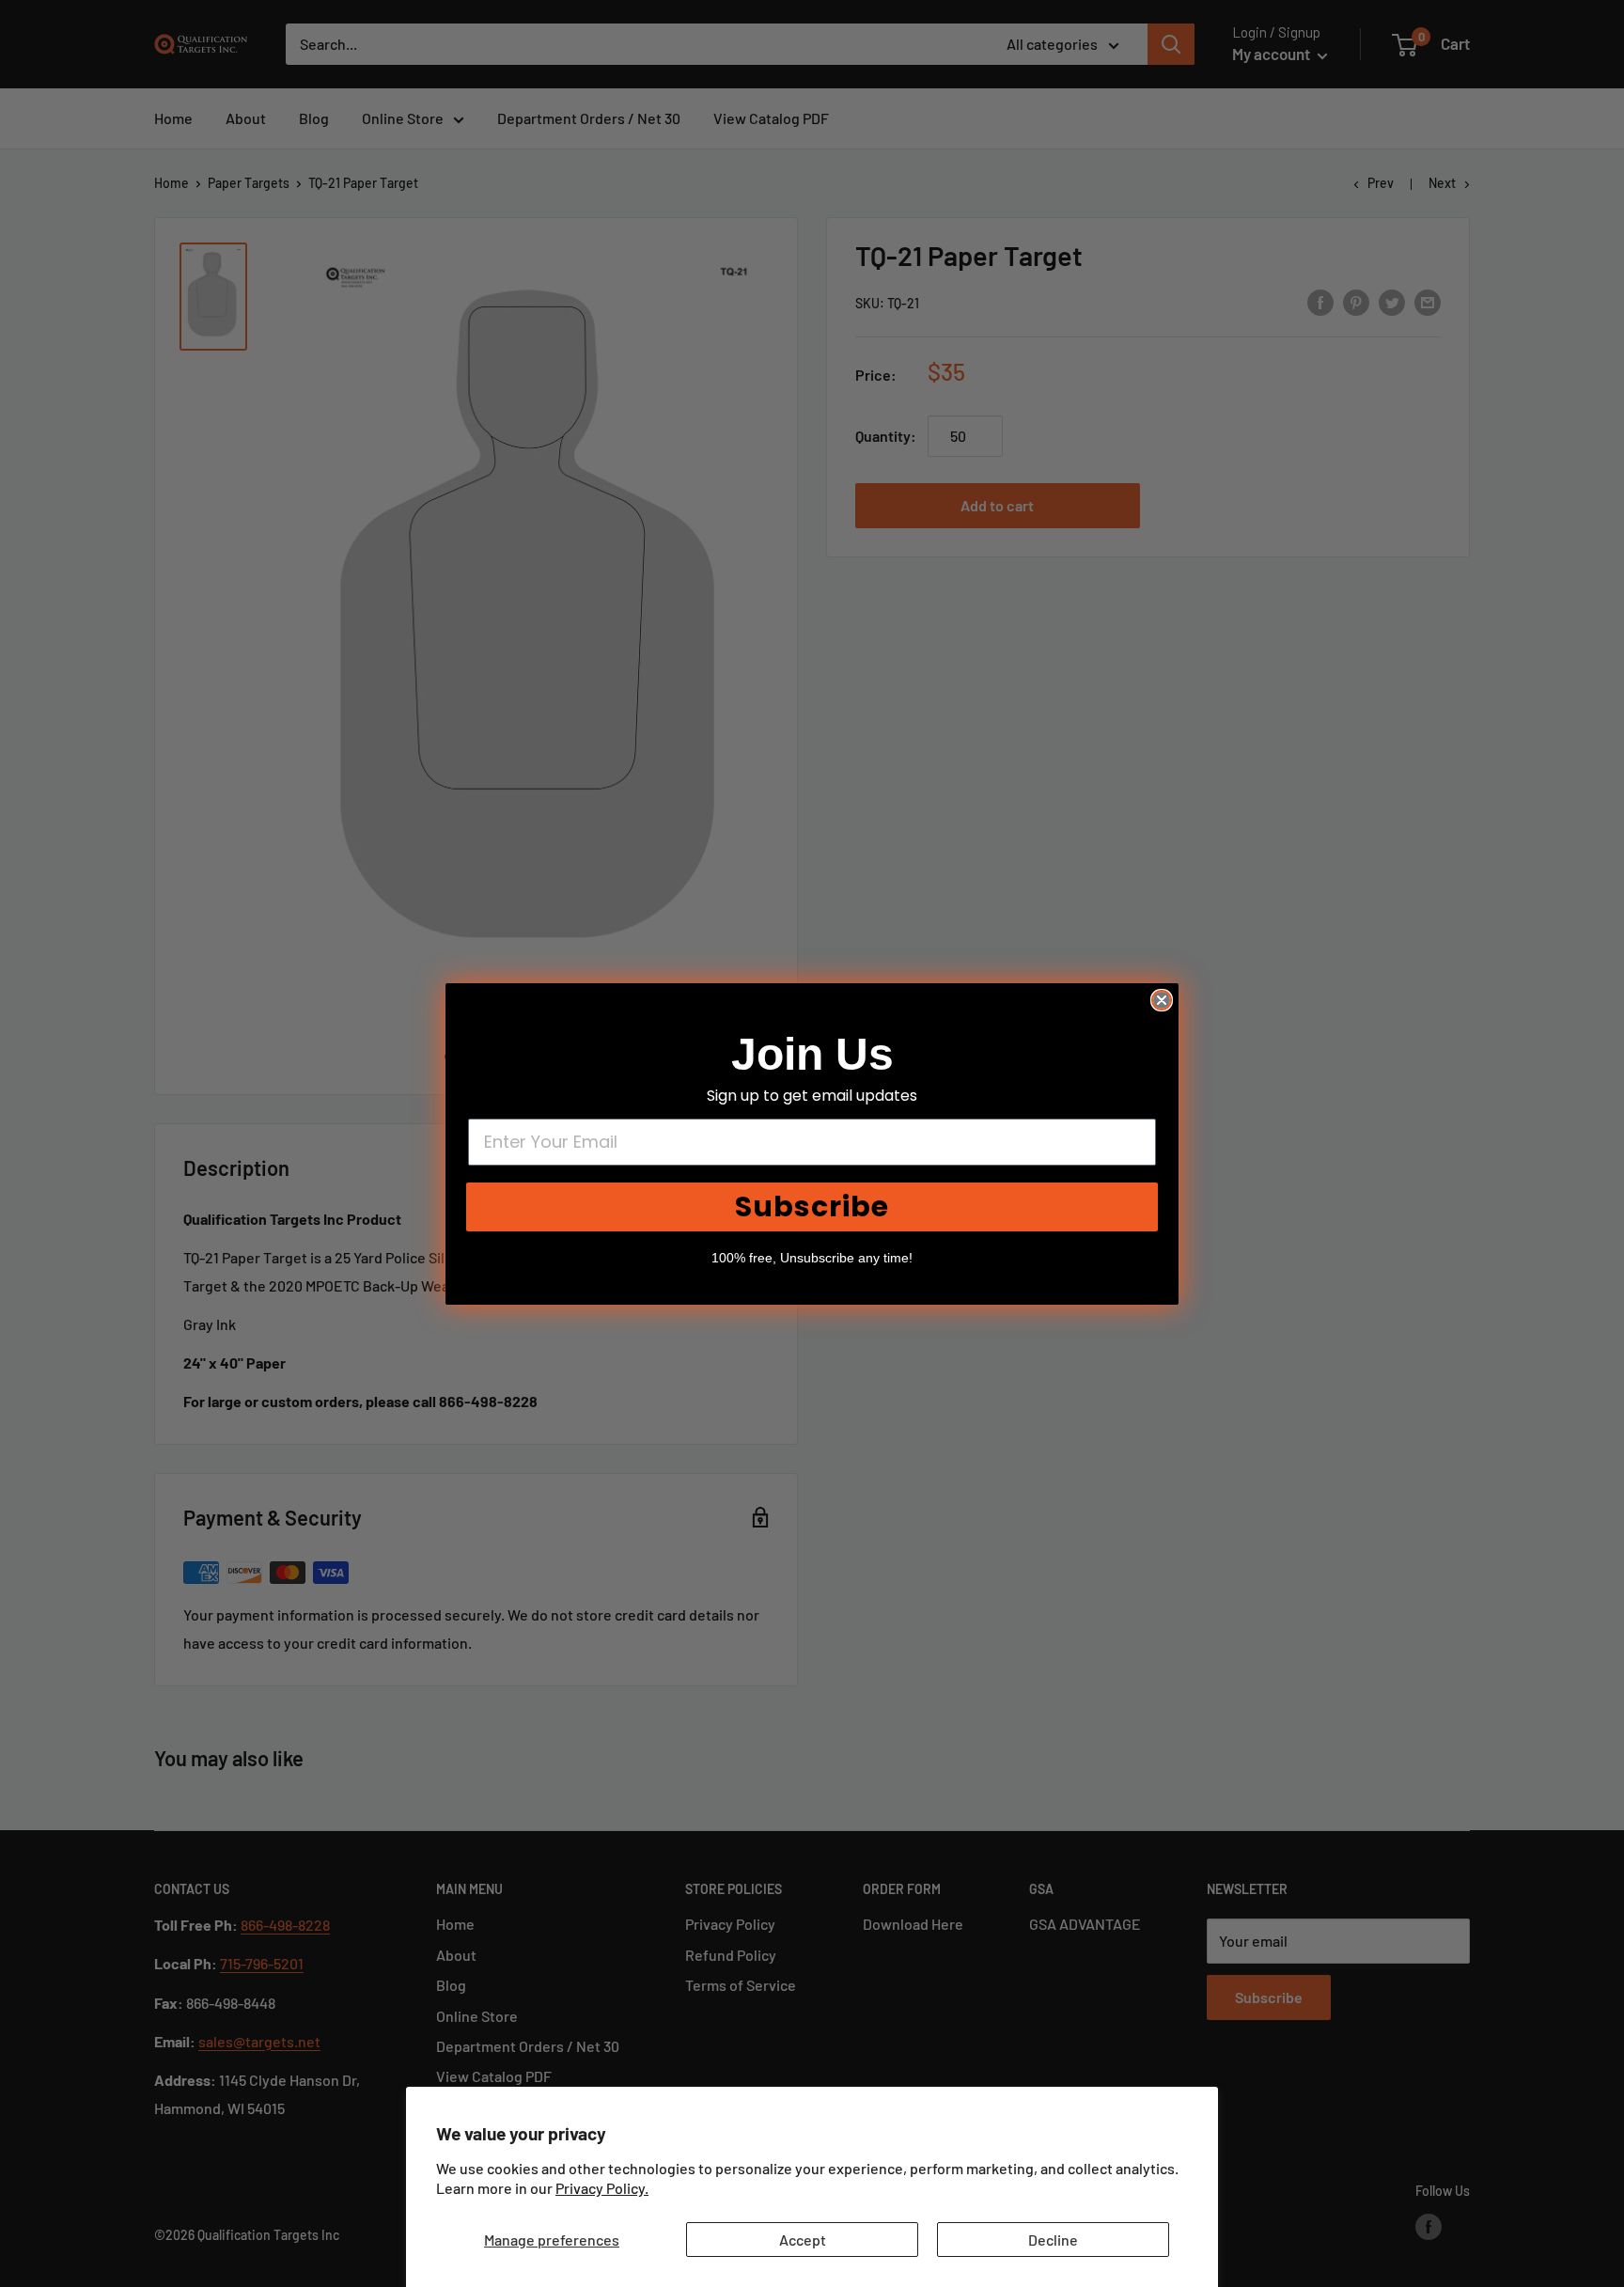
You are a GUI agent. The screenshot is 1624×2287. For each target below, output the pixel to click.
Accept (803, 2240)
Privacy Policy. (602, 2188)
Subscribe (812, 1206)
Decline (1053, 2240)
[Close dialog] (1162, 1000)
